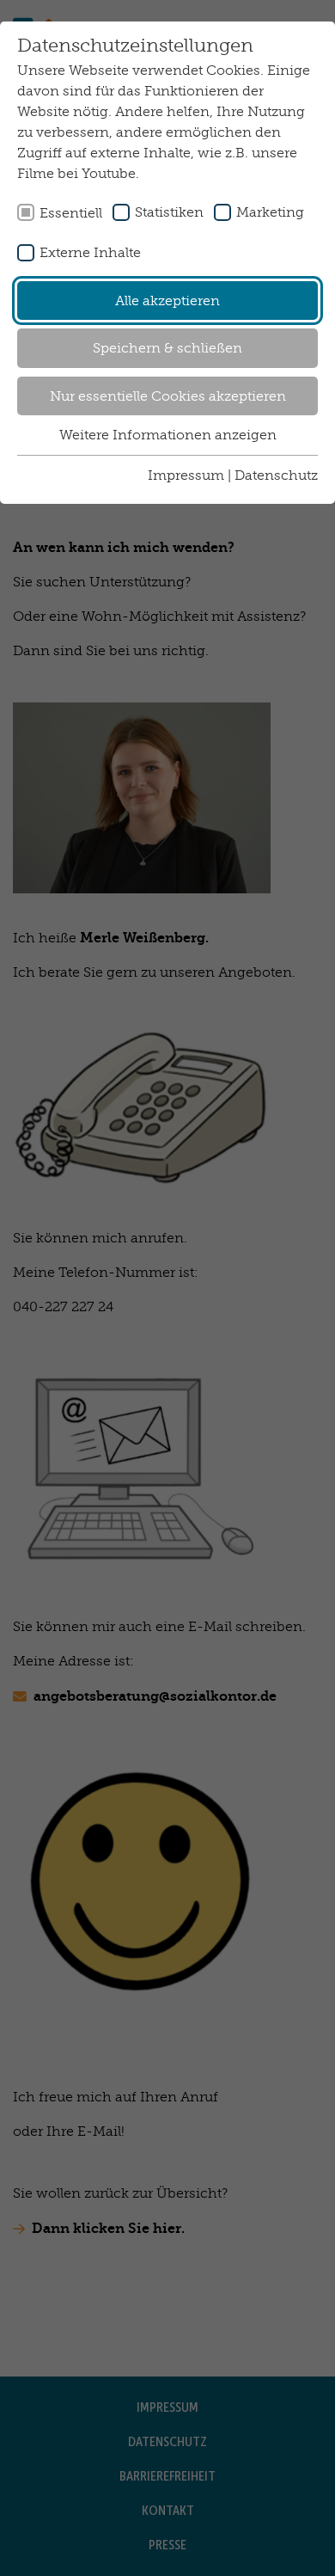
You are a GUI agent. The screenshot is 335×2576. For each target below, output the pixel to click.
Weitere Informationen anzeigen (168, 435)
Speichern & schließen (167, 348)
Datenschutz (276, 475)
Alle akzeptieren (167, 301)
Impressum (186, 475)
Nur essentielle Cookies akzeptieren (168, 396)
